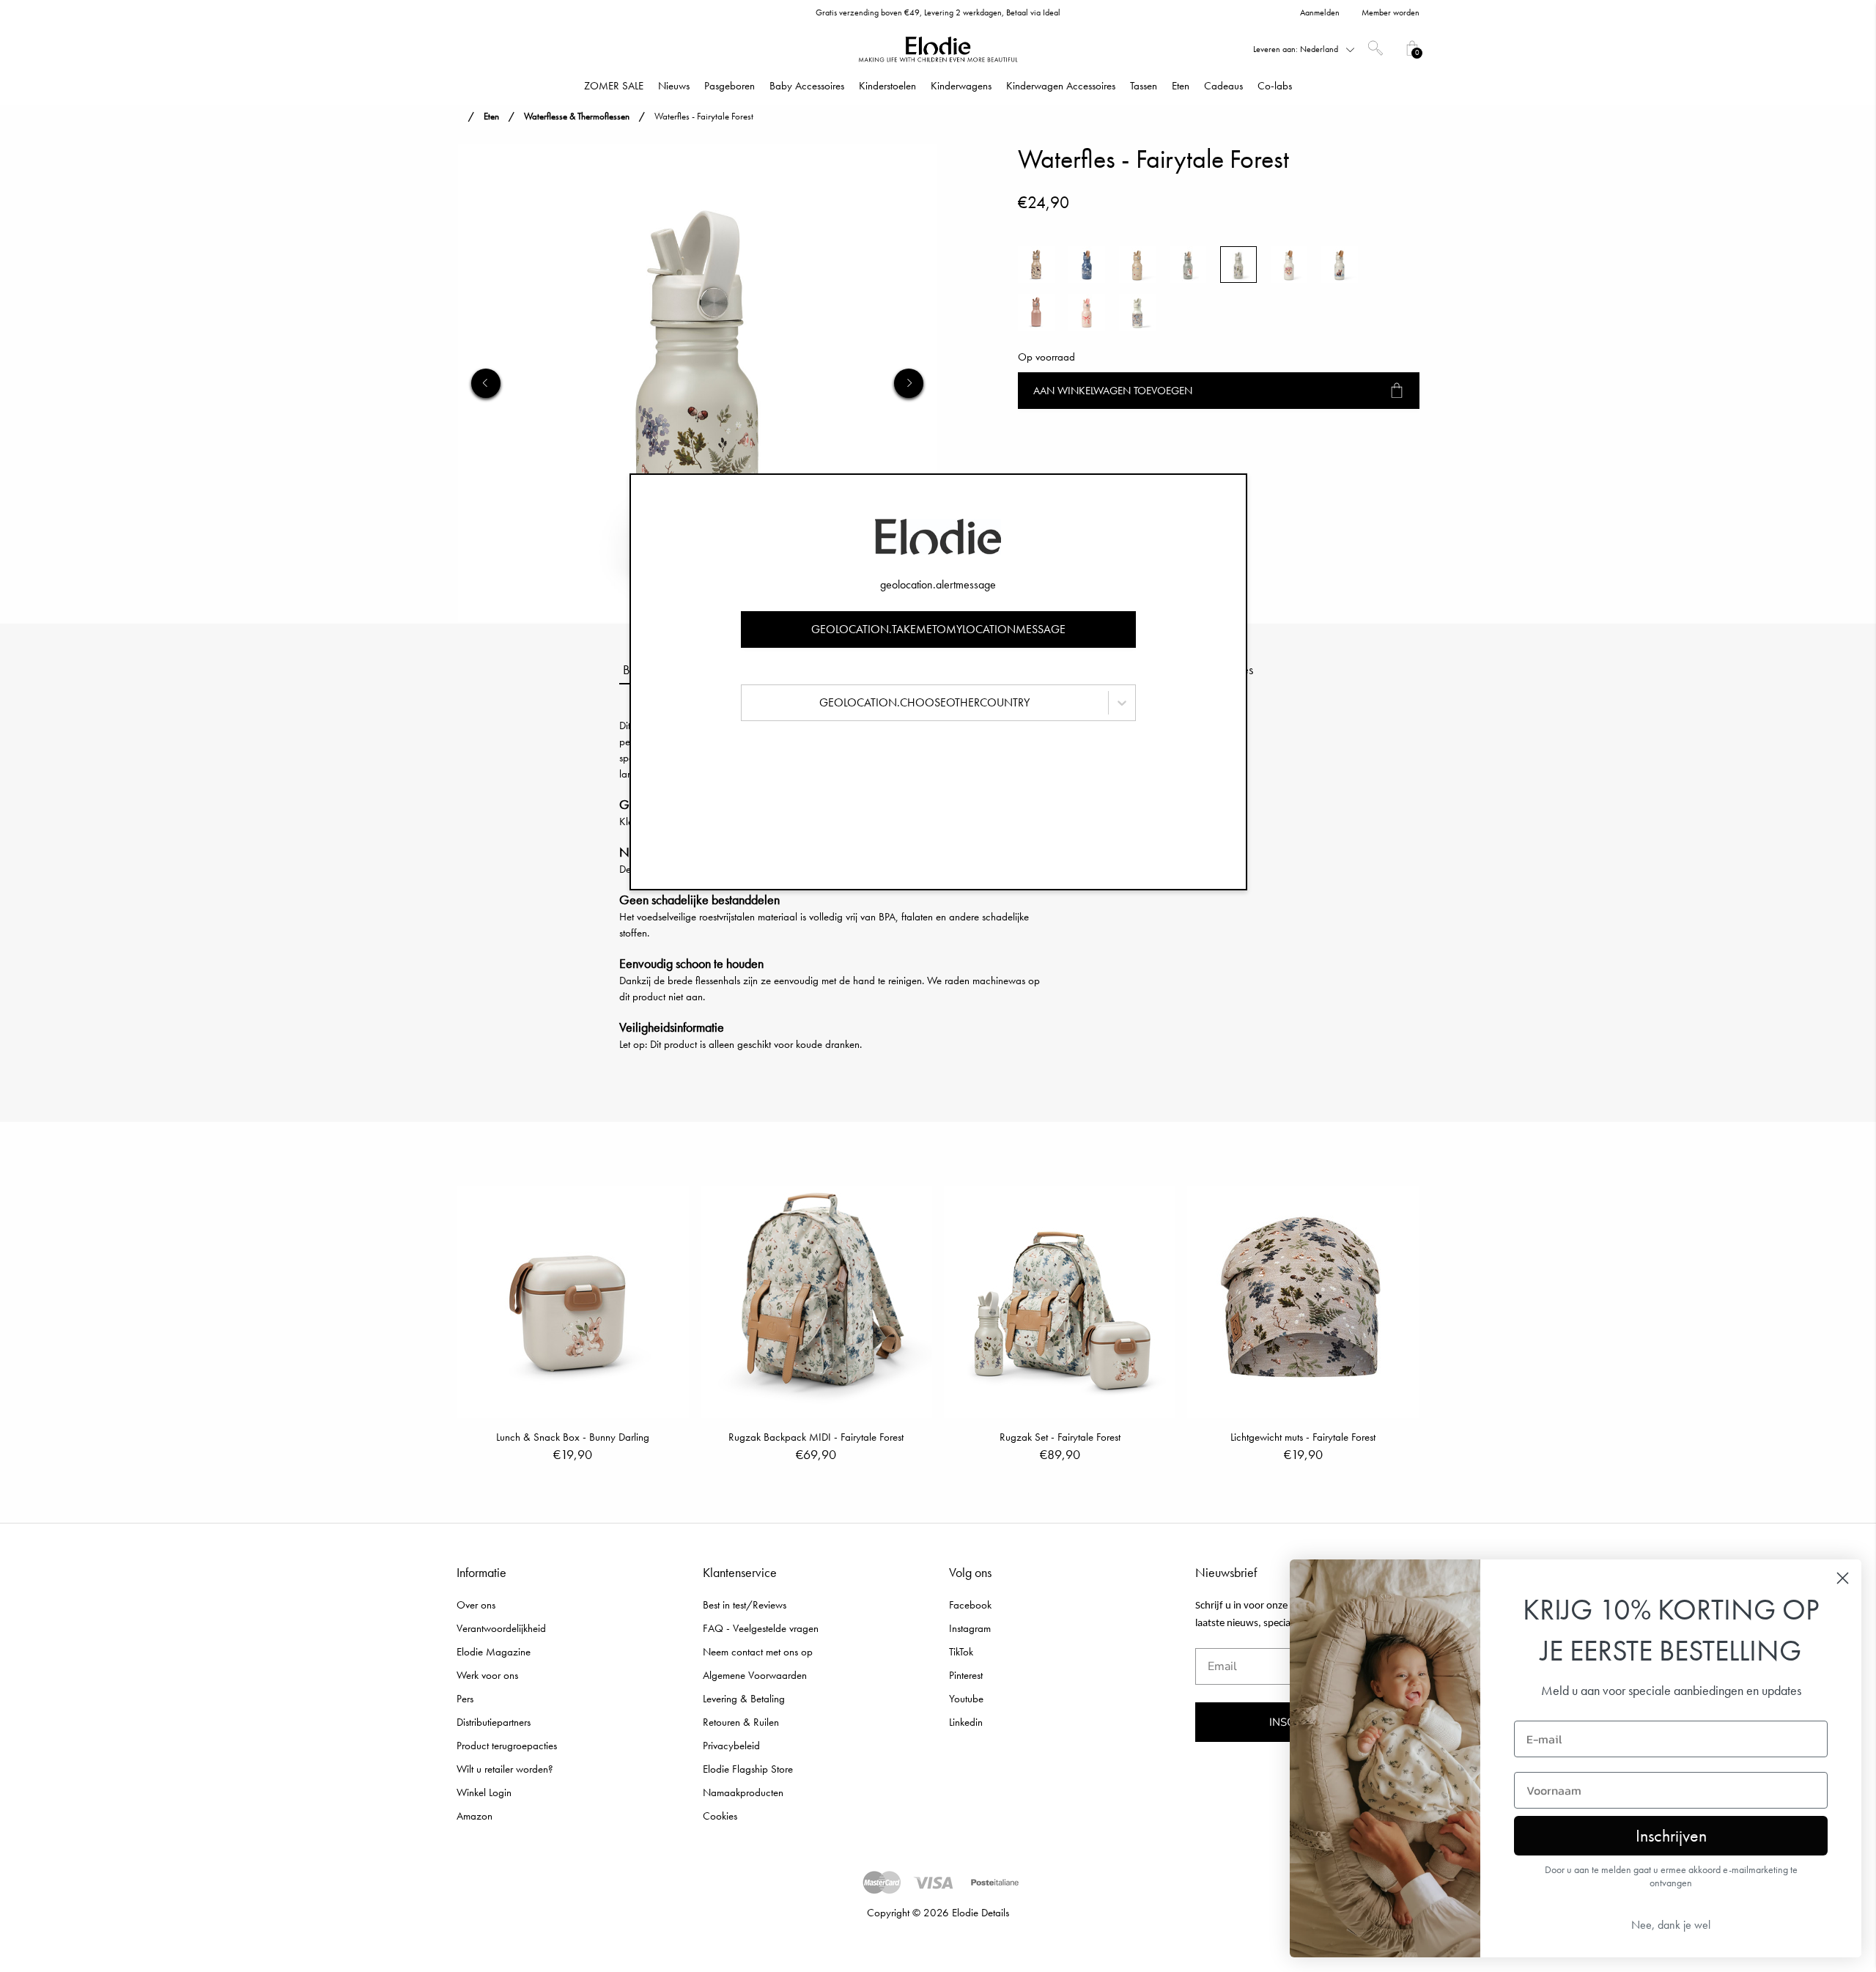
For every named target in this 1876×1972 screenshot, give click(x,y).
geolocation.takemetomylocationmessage (938, 629)
